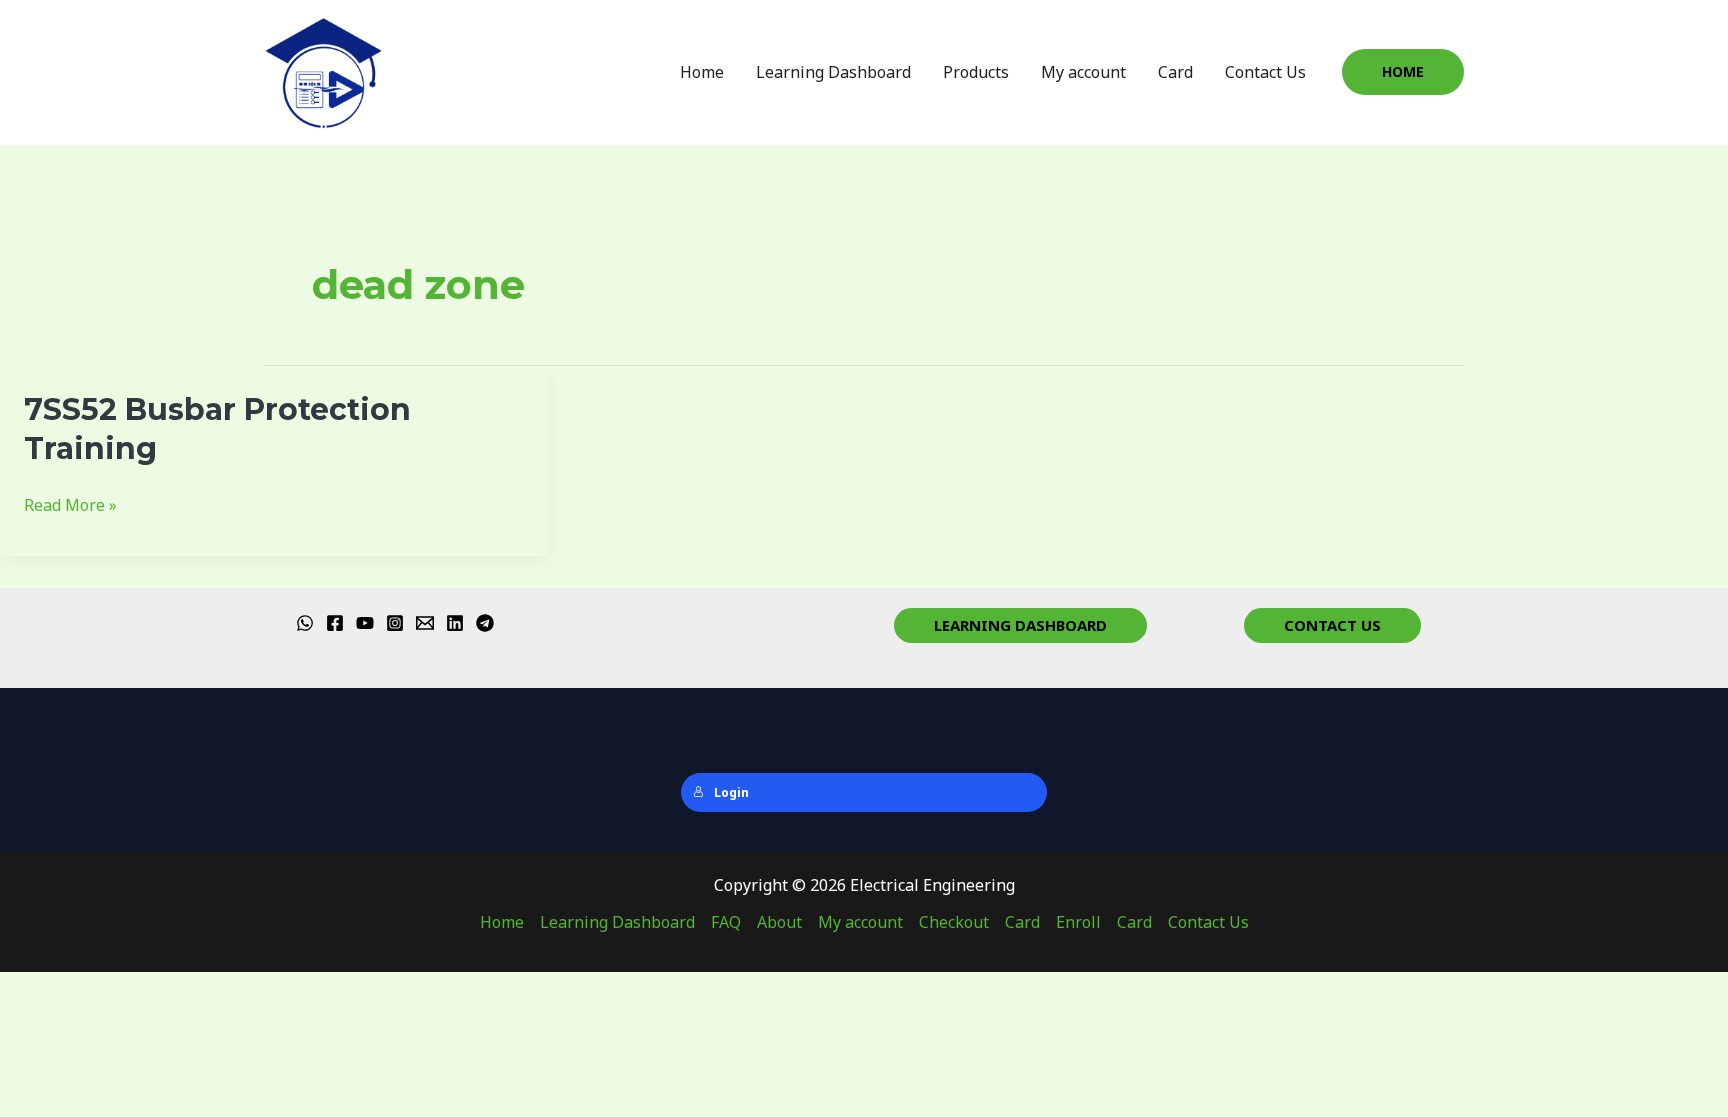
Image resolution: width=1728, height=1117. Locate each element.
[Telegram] (485, 623)
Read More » (70, 504)
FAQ (726, 922)
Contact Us (1265, 72)
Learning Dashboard (833, 72)
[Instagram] (395, 623)
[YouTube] (365, 623)
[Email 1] (425, 623)
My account (1083, 72)
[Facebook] (335, 623)
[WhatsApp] (305, 623)
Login (731, 792)
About (779, 922)
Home (702, 72)
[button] (1403, 72)
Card (1175, 72)
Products (976, 72)
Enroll (1078, 922)
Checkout (954, 922)
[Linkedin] (455, 623)
